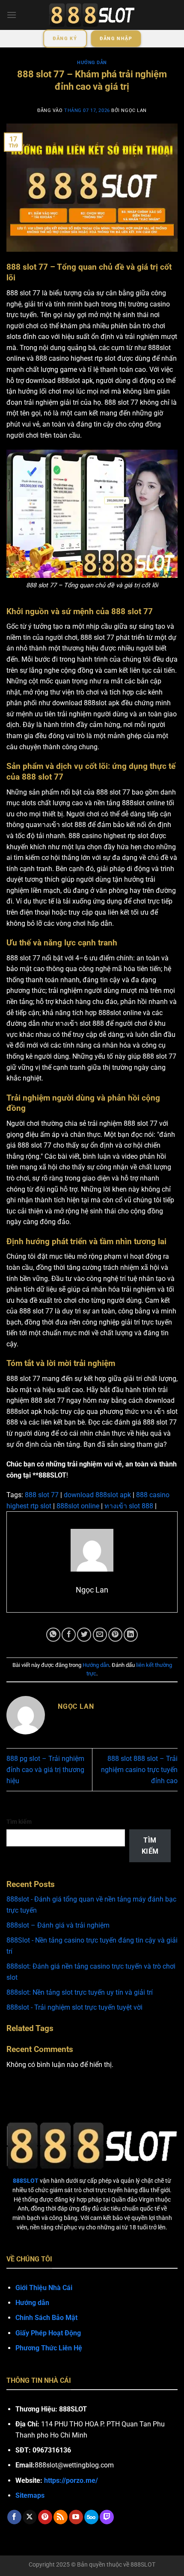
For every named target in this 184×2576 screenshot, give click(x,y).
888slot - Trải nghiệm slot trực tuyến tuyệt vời (74, 2007)
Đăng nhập (116, 39)
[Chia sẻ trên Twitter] (84, 1635)
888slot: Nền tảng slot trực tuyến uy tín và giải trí (80, 1992)
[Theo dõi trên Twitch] (107, 2517)
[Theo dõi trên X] (30, 2517)
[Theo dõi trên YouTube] (76, 2517)
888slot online (78, 1506)
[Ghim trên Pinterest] (115, 1635)
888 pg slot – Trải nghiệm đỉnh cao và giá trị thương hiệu (45, 1769)
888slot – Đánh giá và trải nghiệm (58, 1925)
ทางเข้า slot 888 (129, 1506)
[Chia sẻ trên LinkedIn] (131, 1635)
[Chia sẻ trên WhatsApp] (53, 1635)
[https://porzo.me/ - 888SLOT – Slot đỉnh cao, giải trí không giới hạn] (92, 15)
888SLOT (143, 2565)
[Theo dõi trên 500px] (91, 2517)
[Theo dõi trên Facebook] (14, 2517)
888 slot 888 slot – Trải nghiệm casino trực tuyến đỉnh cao (139, 1769)
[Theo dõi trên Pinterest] (45, 2517)
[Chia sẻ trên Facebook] (69, 1635)
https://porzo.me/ (71, 2480)
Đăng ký (65, 39)
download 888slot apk (97, 1495)
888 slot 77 (42, 1495)
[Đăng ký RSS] (61, 2517)
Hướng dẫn (92, 63)
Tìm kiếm (19, 1822)
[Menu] (12, 15)
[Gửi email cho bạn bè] (100, 1635)
